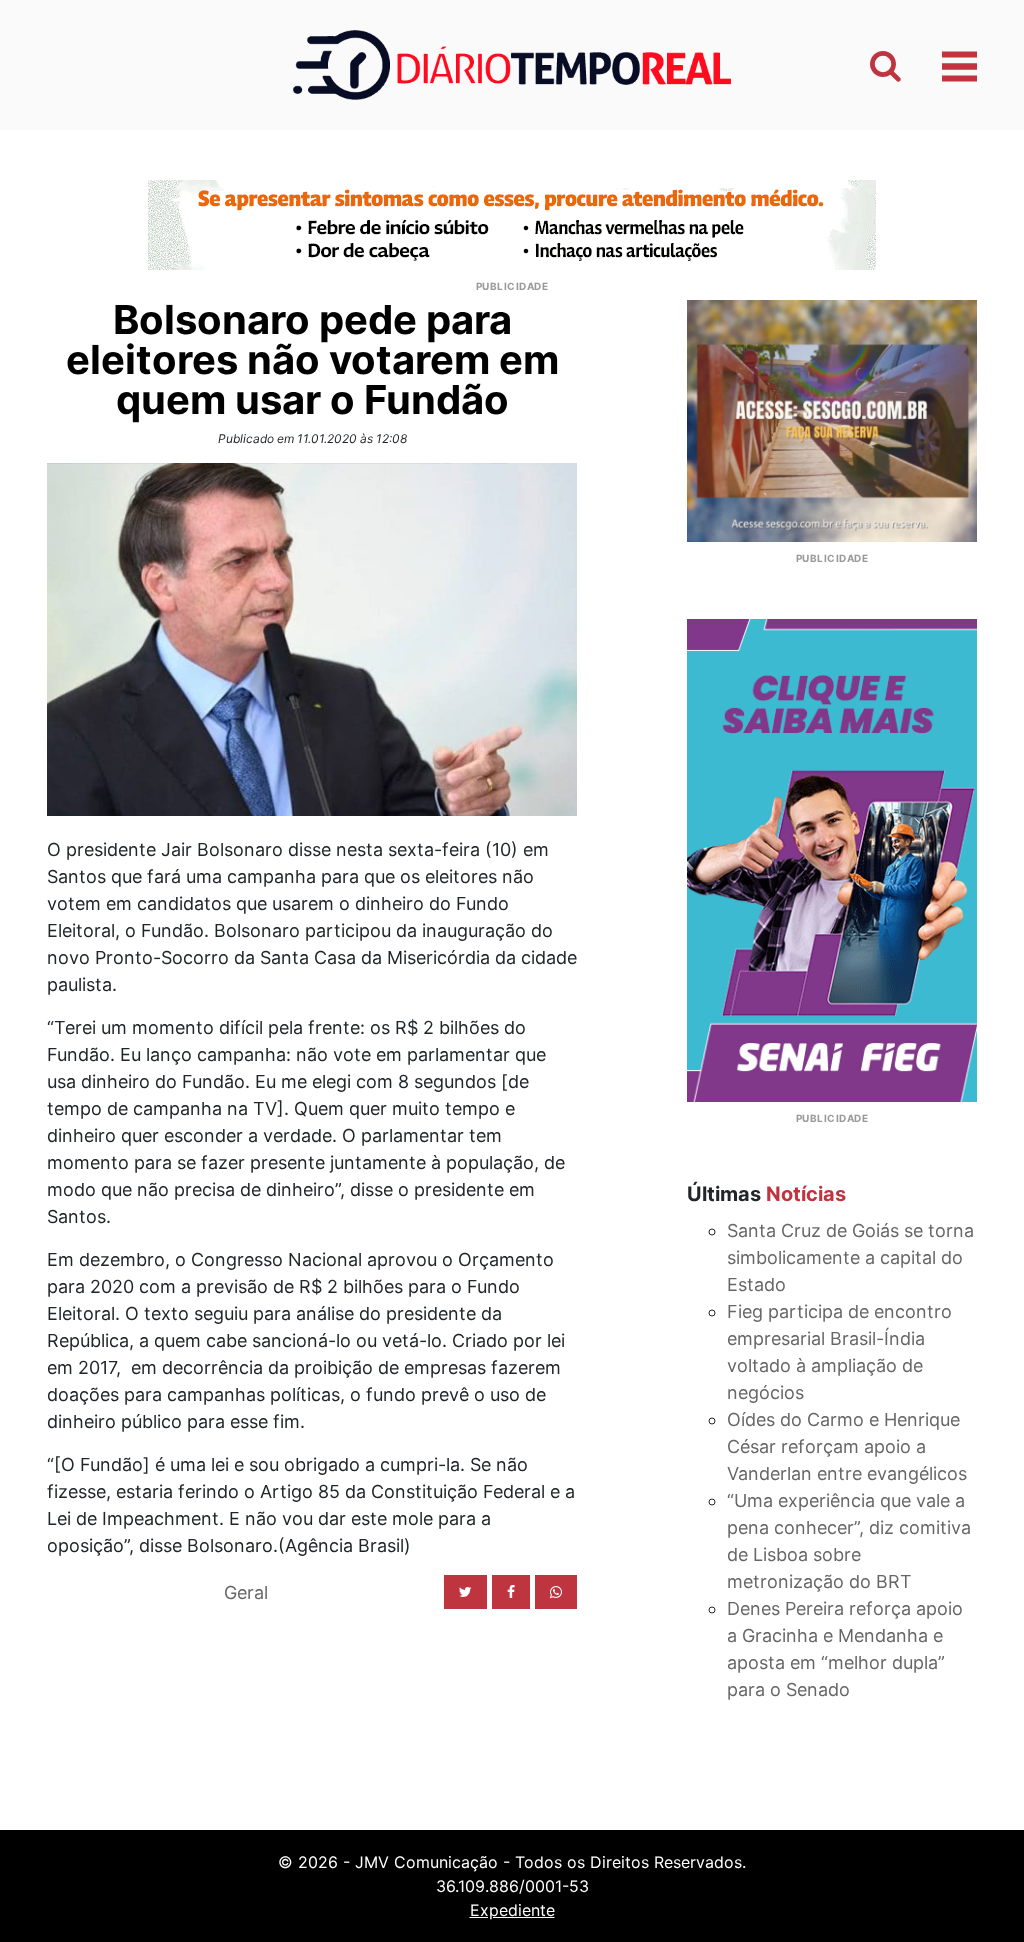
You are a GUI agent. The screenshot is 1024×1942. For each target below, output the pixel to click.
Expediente (512, 1910)
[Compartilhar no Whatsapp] (556, 1592)
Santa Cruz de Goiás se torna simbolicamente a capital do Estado (850, 1257)
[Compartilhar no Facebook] (511, 1592)
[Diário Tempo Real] (511, 63)
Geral (246, 1592)
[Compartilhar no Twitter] (465, 1592)
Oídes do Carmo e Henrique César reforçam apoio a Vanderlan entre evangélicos (847, 1446)
